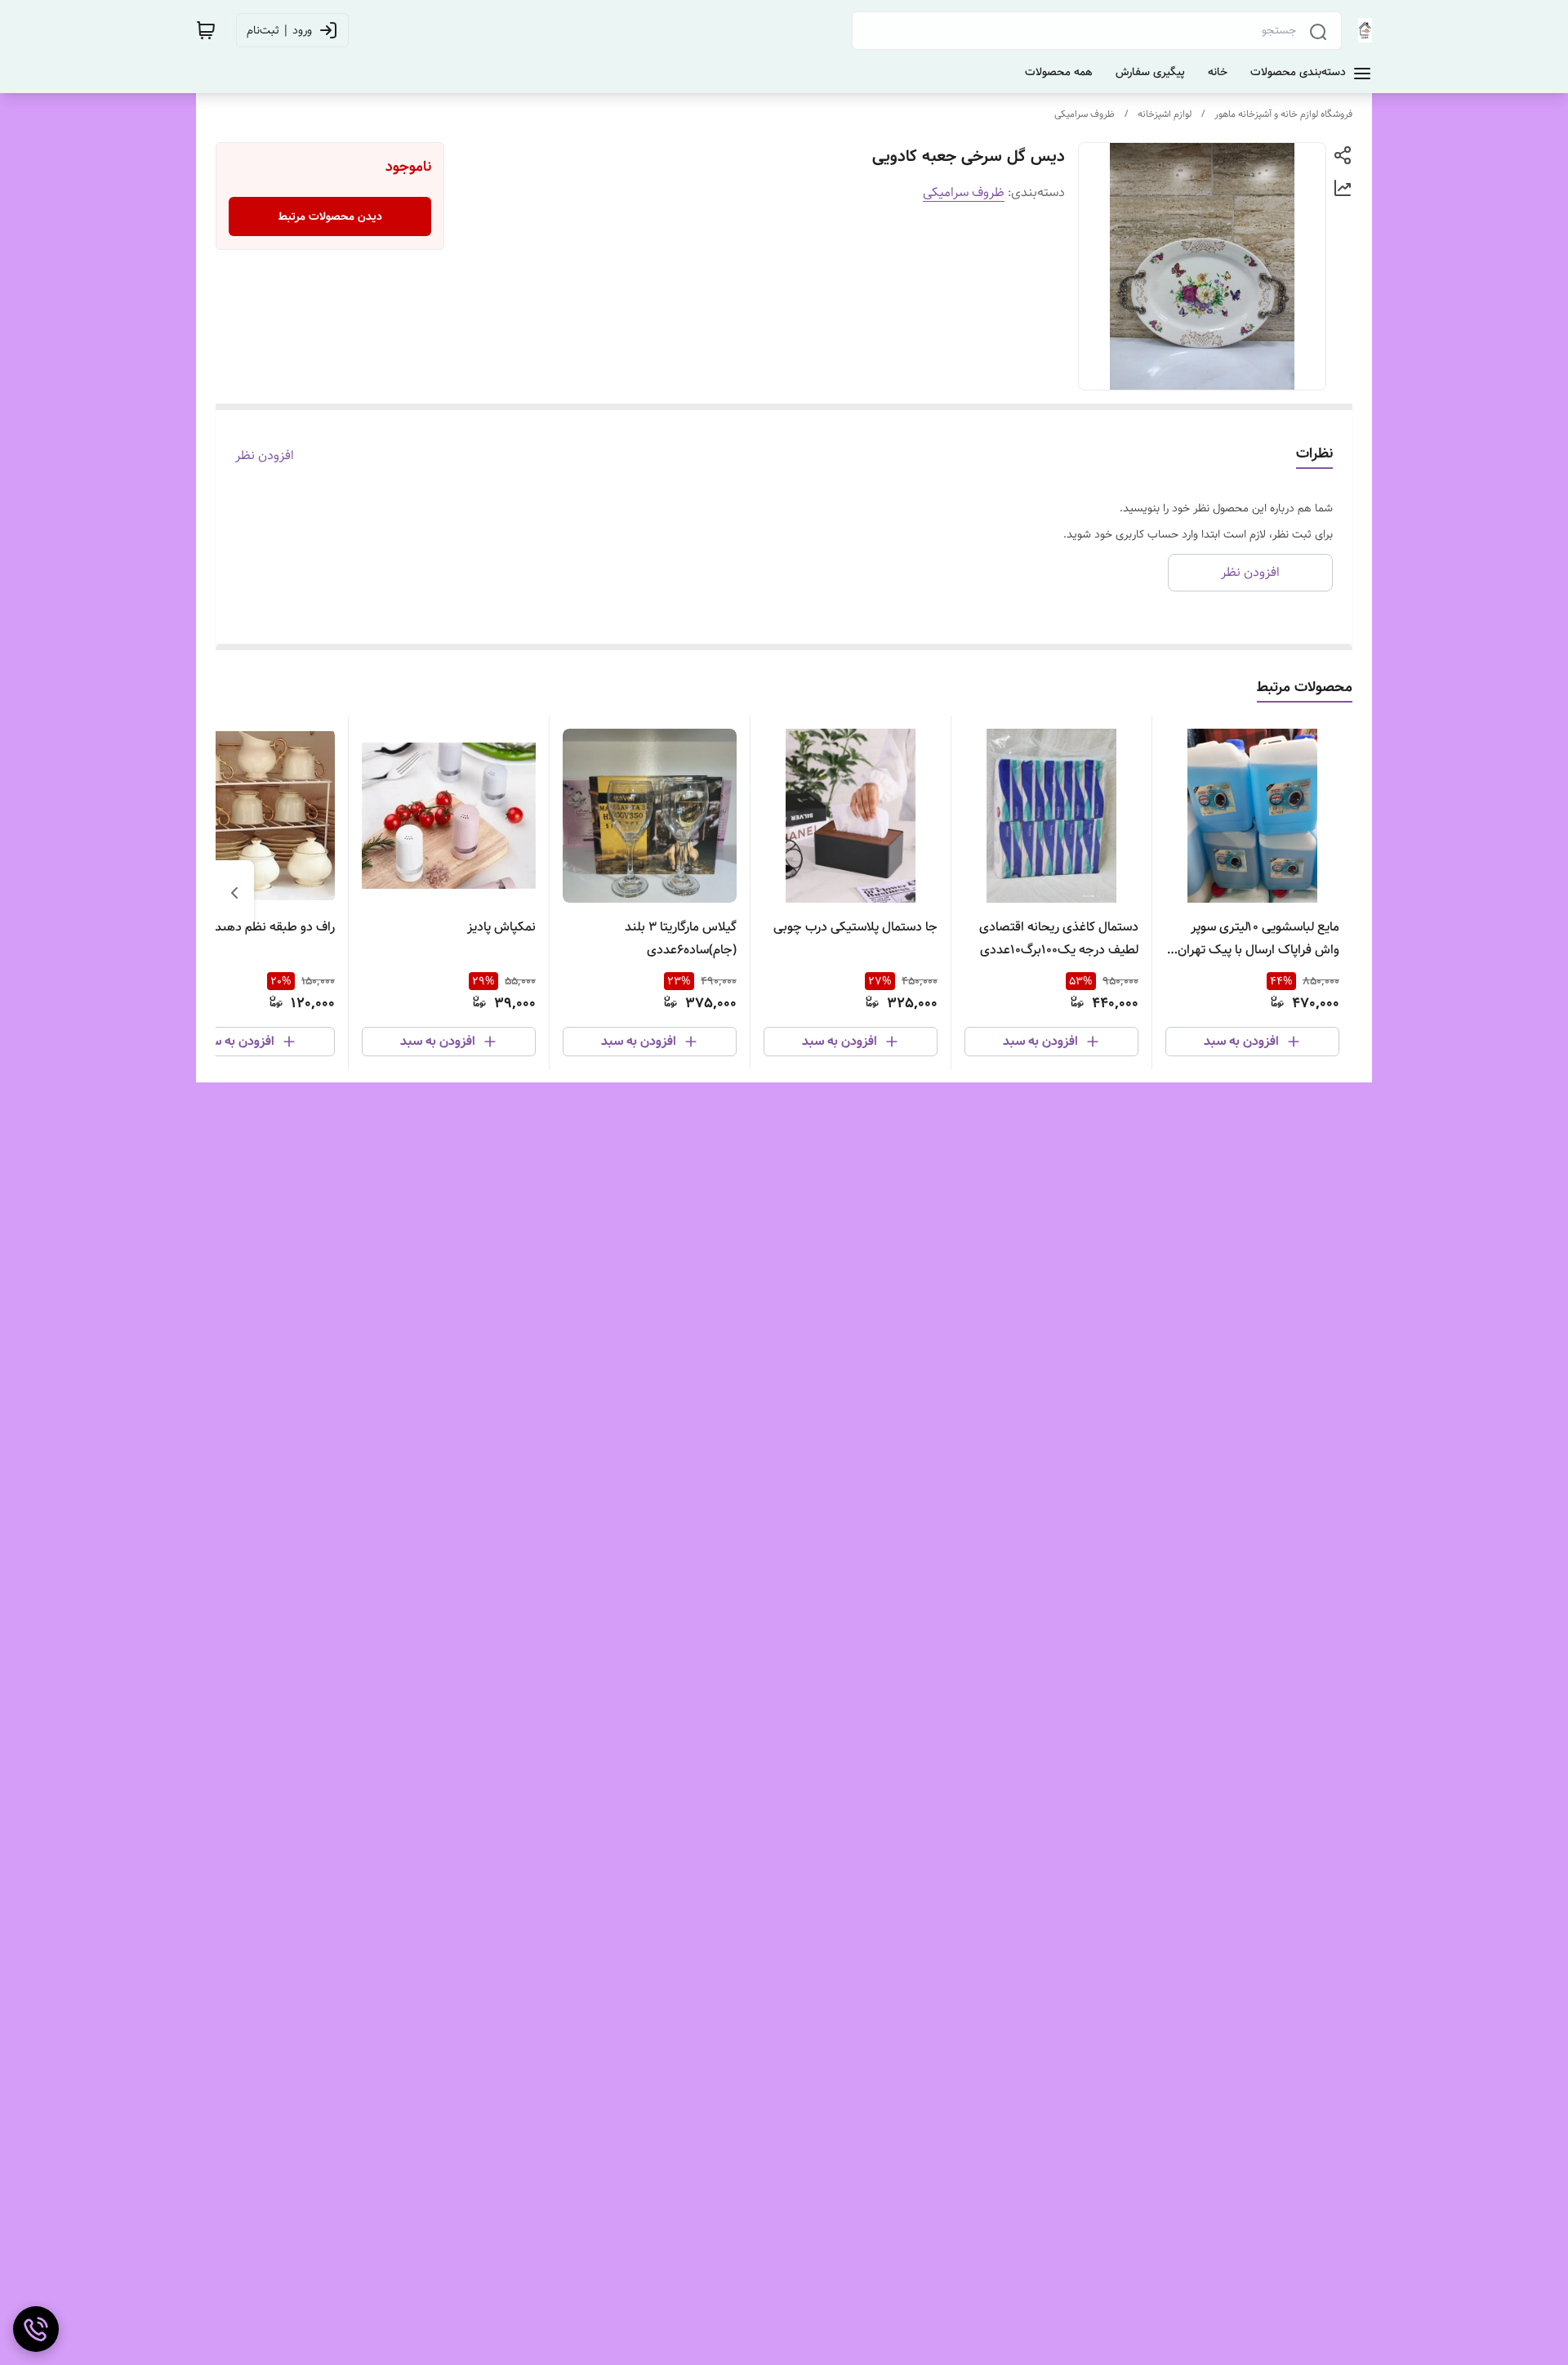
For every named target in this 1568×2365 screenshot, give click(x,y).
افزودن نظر (265, 456)
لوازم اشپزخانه (1165, 114)
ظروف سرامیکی (1085, 114)
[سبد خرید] (206, 30)
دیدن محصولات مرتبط (330, 216)
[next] (234, 893)
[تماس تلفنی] (36, 2329)
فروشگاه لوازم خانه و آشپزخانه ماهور (1283, 114)
